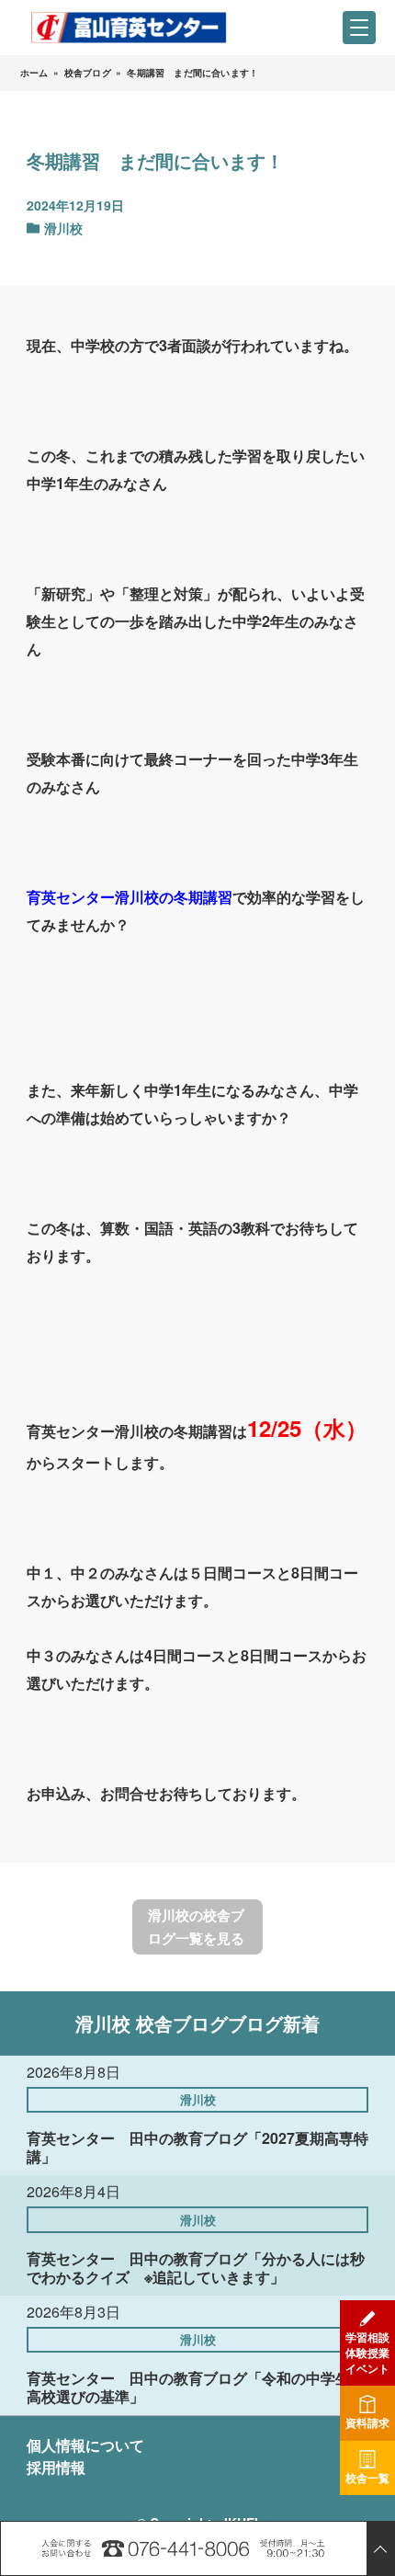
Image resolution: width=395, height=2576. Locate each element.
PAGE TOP (380, 2548)
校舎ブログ (88, 73)
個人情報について (85, 2445)
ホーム (34, 73)
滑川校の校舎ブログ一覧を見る (196, 1926)
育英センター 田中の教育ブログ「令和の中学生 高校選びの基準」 (196, 2387)
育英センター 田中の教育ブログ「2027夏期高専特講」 (197, 2147)
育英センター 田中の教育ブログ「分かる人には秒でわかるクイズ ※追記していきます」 (196, 2268)
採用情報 (56, 2467)
